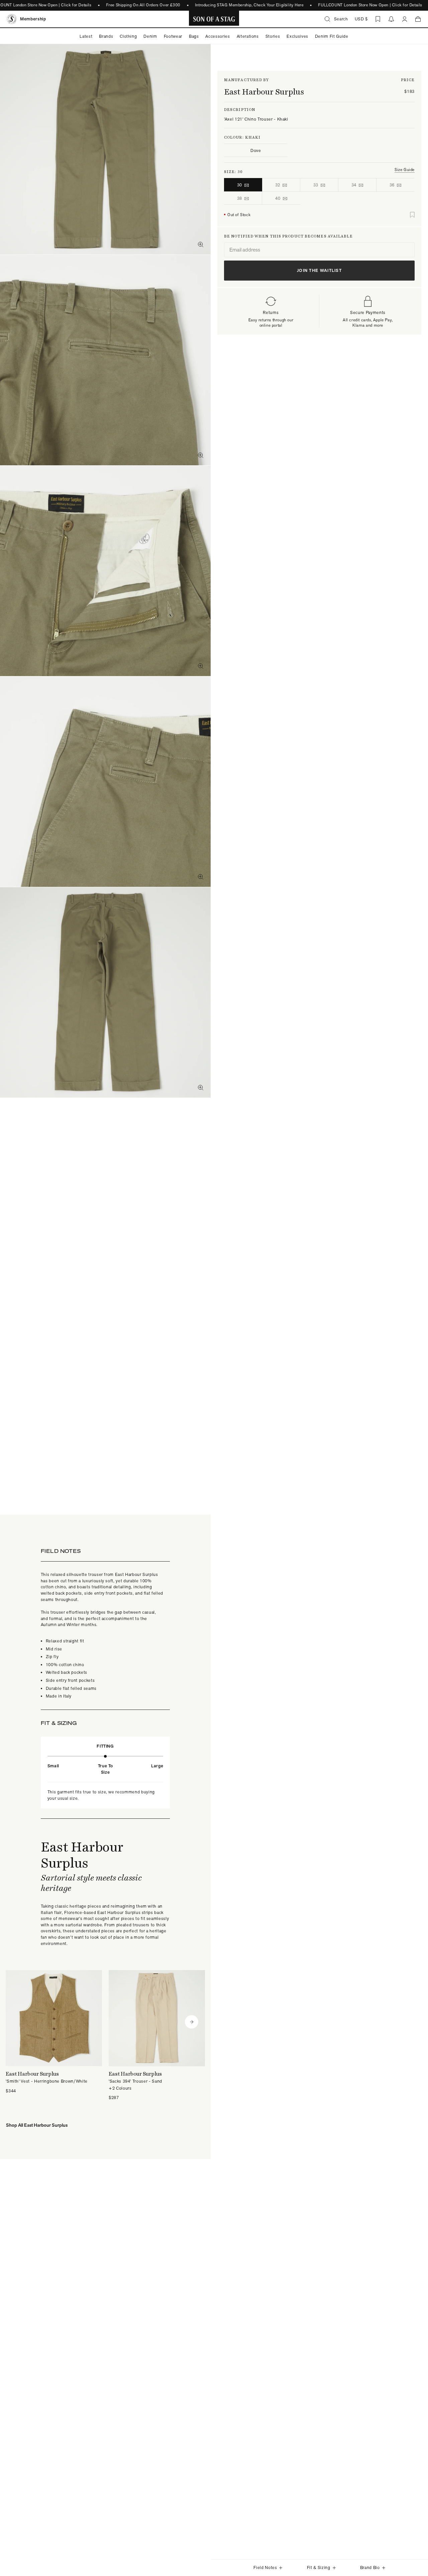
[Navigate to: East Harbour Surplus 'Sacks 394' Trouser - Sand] (157, 2036)
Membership (33, 19)
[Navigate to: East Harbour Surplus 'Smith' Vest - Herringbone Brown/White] (54, 2032)
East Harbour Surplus (264, 92)
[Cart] (418, 19)
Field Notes (265, 2567)
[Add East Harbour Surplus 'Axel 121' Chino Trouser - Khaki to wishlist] (412, 215)
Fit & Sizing (319, 2567)
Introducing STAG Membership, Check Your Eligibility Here (249, 5)
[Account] (405, 19)
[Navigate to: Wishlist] (378, 19)
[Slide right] (192, 2022)
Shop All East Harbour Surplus (37, 2125)
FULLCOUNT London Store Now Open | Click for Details (370, 5)
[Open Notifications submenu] (391, 19)
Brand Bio (370, 2567)
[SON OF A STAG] (214, 19)
